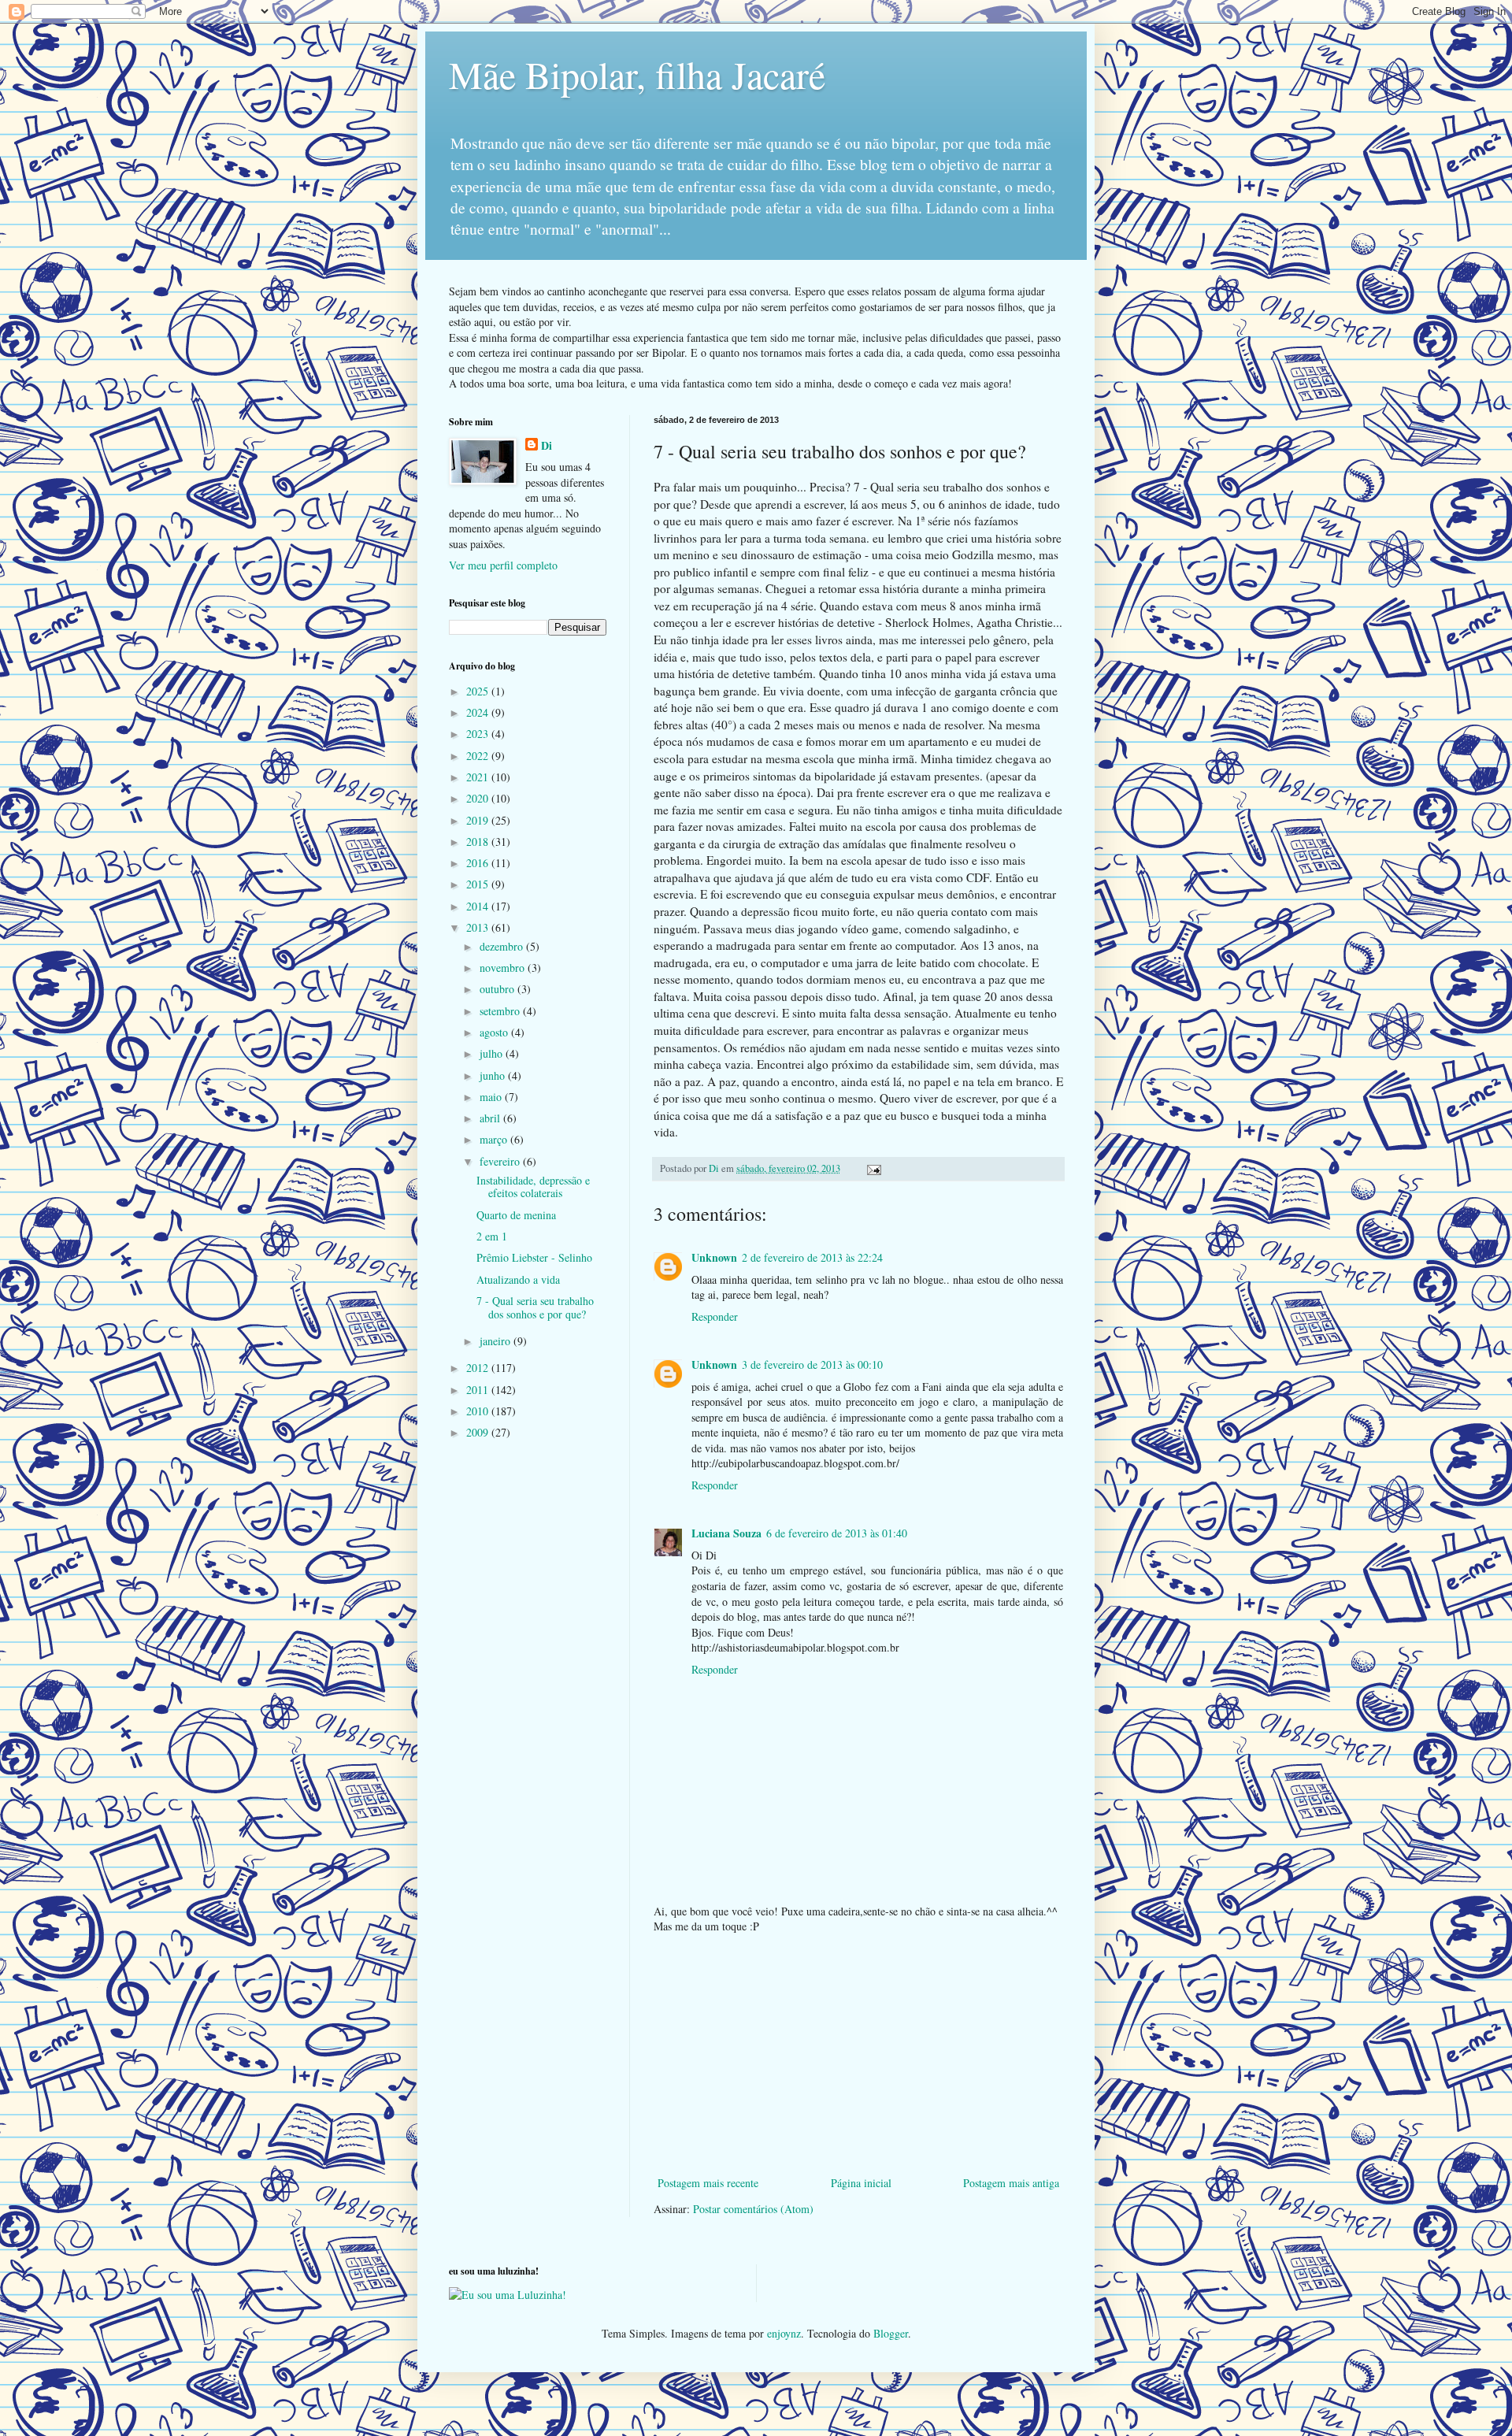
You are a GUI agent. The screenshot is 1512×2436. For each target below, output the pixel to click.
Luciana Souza (726, 1533)
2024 (479, 712)
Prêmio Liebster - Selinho (534, 1257)
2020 (479, 798)
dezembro (503, 946)
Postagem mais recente (708, 2183)
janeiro (497, 1341)
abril (491, 1118)
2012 (479, 1368)
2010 (479, 1411)
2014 (479, 906)
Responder (715, 1316)
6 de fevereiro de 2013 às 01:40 (837, 1533)
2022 (479, 756)
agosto (495, 1032)
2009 (479, 1432)
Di (547, 446)
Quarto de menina (516, 1215)
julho (493, 1053)
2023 (479, 734)
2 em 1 (492, 1236)
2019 (479, 820)
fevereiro (501, 1161)
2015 (479, 884)
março (495, 1139)
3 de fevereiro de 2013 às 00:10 (812, 1364)
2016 (479, 863)
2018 (479, 842)
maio (492, 1097)
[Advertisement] (858, 2055)
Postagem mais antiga (1011, 2183)
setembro (501, 1011)
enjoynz (784, 2333)
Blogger (891, 2333)
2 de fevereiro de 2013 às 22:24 (812, 1257)
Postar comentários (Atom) (753, 2209)
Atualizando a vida (518, 1279)
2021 (479, 777)
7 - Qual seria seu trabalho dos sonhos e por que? (535, 1307)
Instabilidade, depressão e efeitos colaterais (533, 1187)
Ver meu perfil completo (503, 565)
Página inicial (861, 2183)
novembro (504, 968)
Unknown (714, 1257)
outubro (498, 989)
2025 (479, 691)
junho (494, 1075)
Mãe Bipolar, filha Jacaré (637, 74)
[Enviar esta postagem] (873, 1168)
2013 (479, 927)
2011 (479, 1390)
